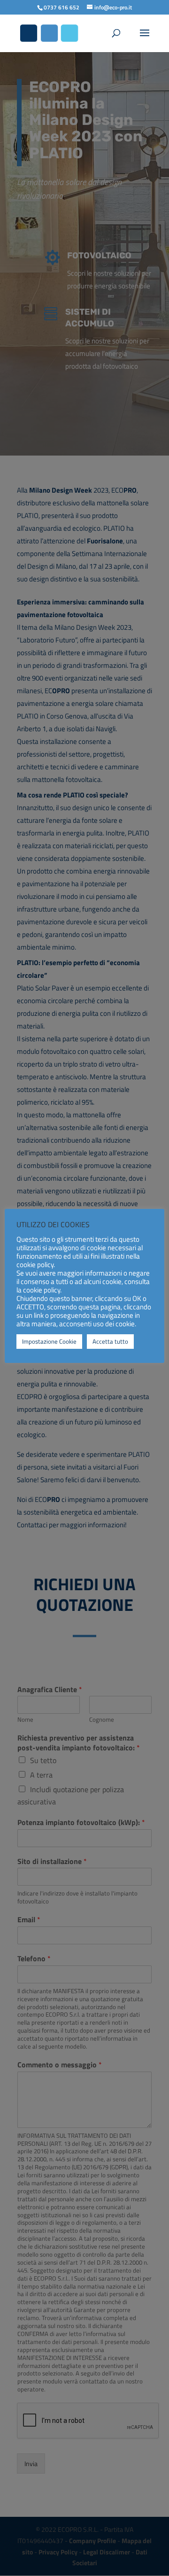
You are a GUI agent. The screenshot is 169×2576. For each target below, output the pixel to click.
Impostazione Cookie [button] (49, 1341)
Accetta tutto (110, 1341)
